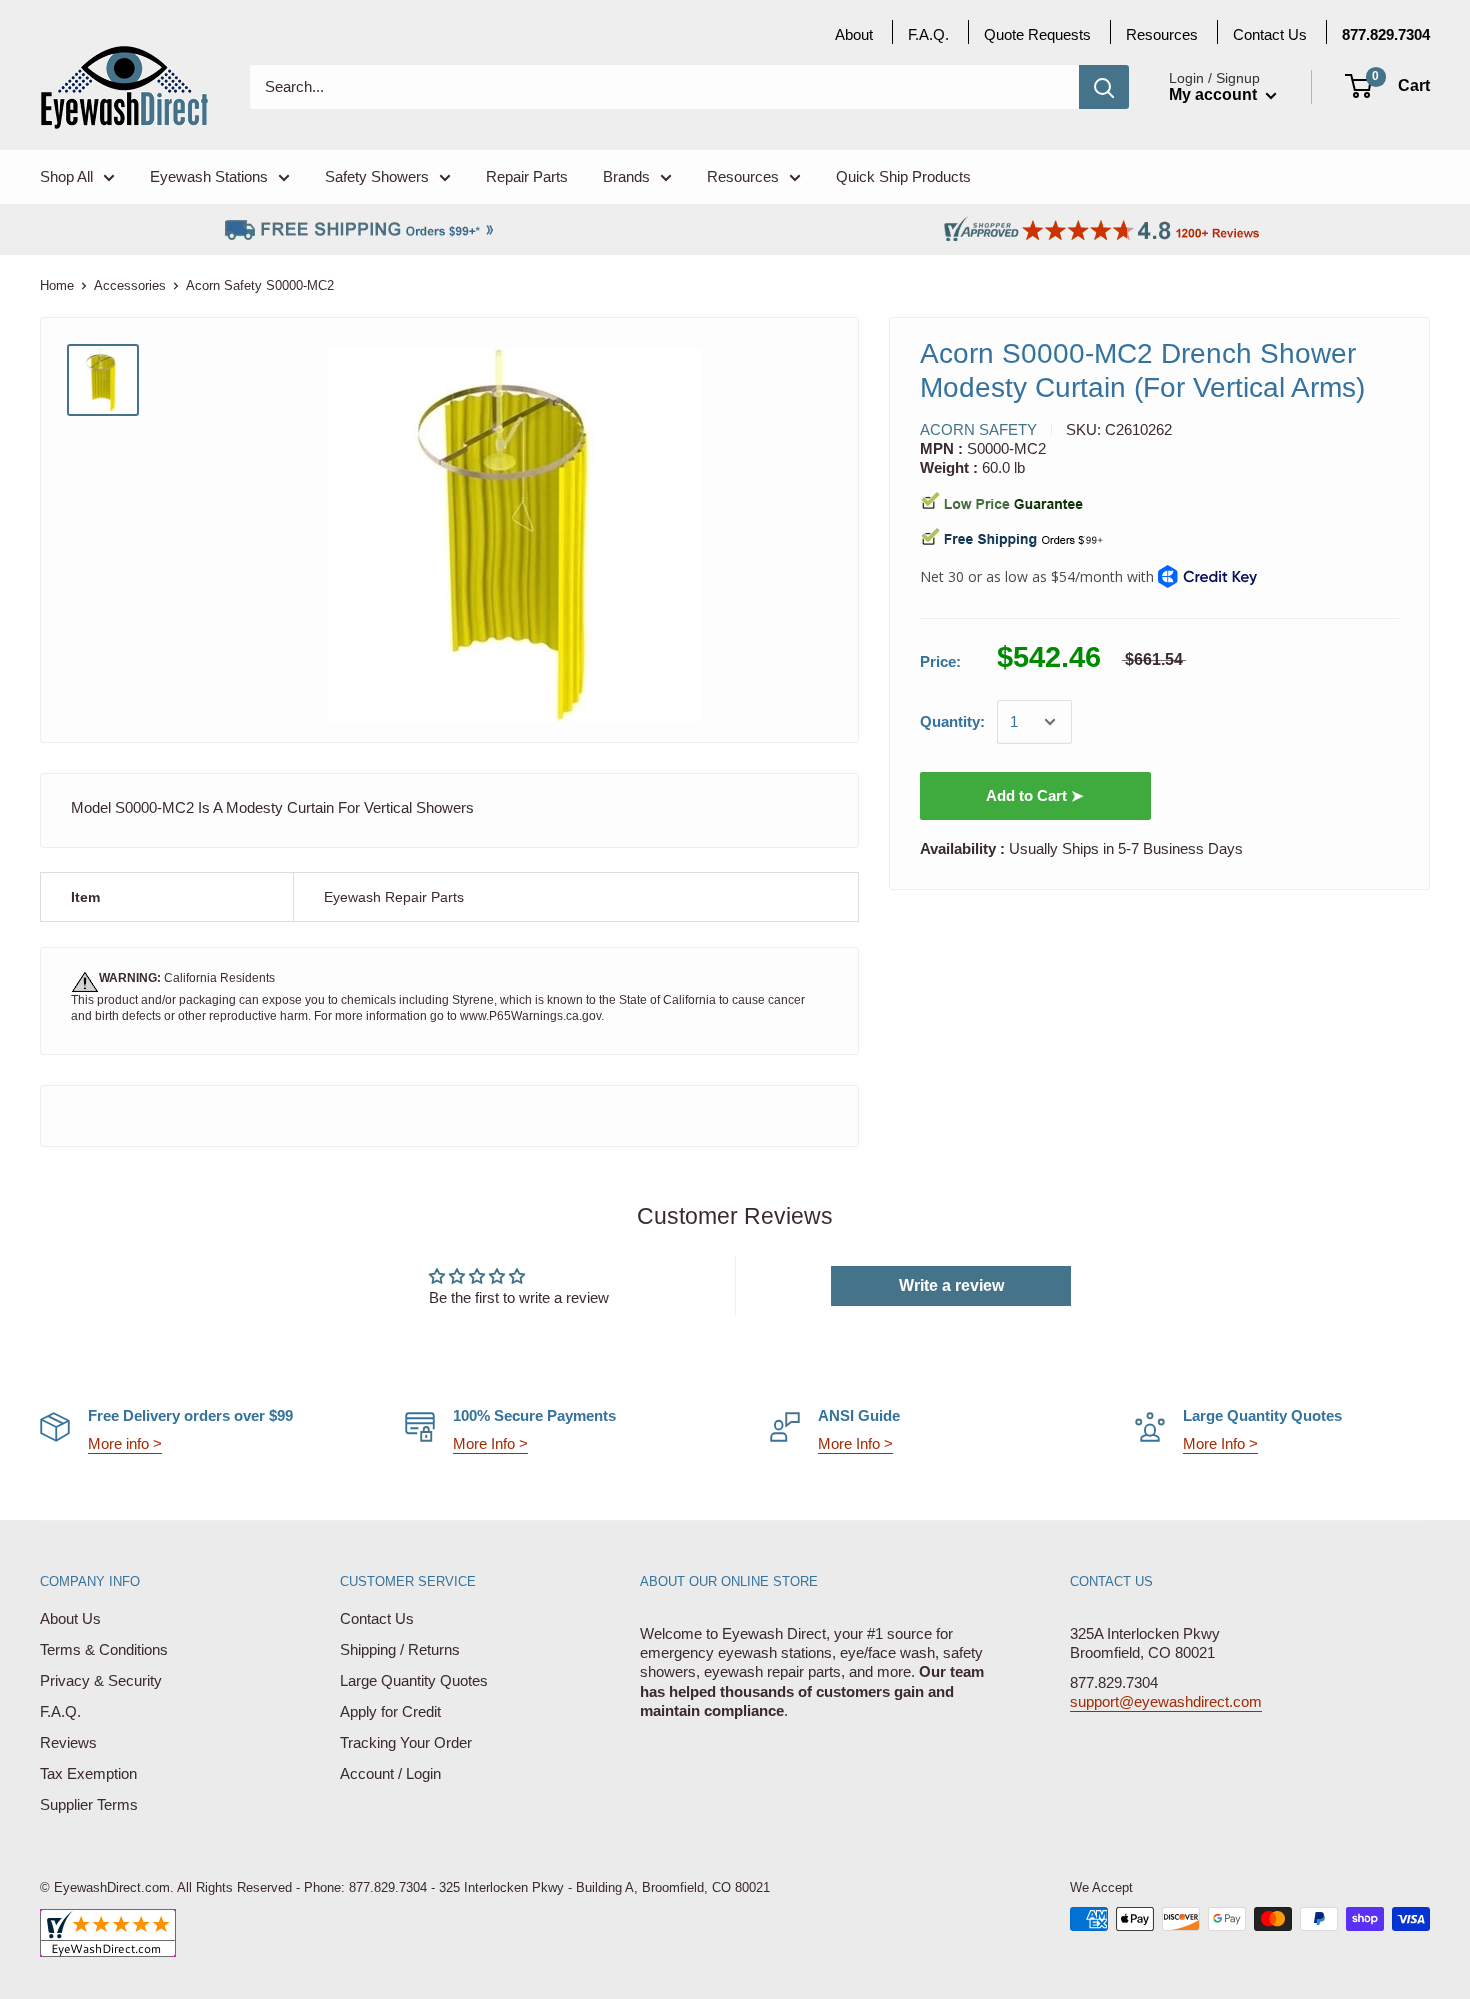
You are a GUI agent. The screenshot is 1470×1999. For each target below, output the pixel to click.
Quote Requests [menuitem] (1037, 34)
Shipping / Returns (400, 1649)
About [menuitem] (854, 34)
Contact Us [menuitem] (1270, 34)
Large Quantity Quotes (414, 1680)
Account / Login (390, 1773)
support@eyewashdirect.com (1166, 1701)
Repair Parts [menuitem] (527, 176)
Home (57, 285)
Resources (1162, 34)
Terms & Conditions (104, 1649)
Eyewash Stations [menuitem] (209, 176)
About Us (70, 1618)
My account (1215, 94)
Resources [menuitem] (743, 176)
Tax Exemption (88, 1773)
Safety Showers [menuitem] (377, 176)
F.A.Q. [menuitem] (928, 34)
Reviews (68, 1742)
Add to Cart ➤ (1035, 795)
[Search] (1104, 87)
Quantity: (952, 722)
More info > (125, 1443)
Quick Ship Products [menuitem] (903, 176)
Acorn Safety (978, 429)
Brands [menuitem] (626, 176)
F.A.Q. (60, 1711)
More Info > (490, 1443)
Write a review (951, 1285)
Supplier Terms (89, 1804)
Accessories (130, 285)
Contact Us (377, 1618)
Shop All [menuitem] (66, 176)
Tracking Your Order (406, 1742)
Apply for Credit (390, 1711)
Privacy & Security (101, 1680)
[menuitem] (1386, 34)
